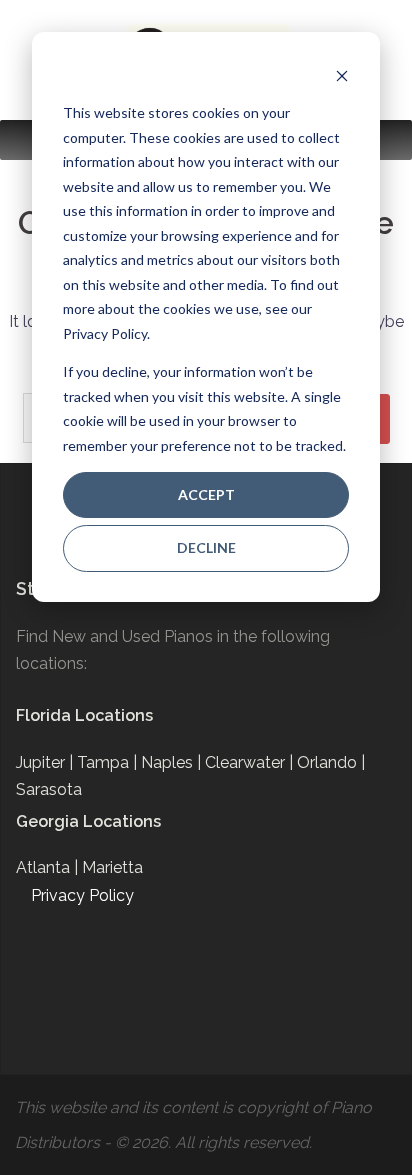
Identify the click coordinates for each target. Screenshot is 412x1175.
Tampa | (109, 762)
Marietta (112, 867)
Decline (206, 547)
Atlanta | (49, 867)
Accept (206, 494)
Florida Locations (84, 715)
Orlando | (331, 762)
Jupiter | (46, 762)
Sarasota (49, 789)
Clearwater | (251, 762)
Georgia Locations (88, 821)
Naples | (173, 762)
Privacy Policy (82, 895)
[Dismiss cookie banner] (342, 75)
